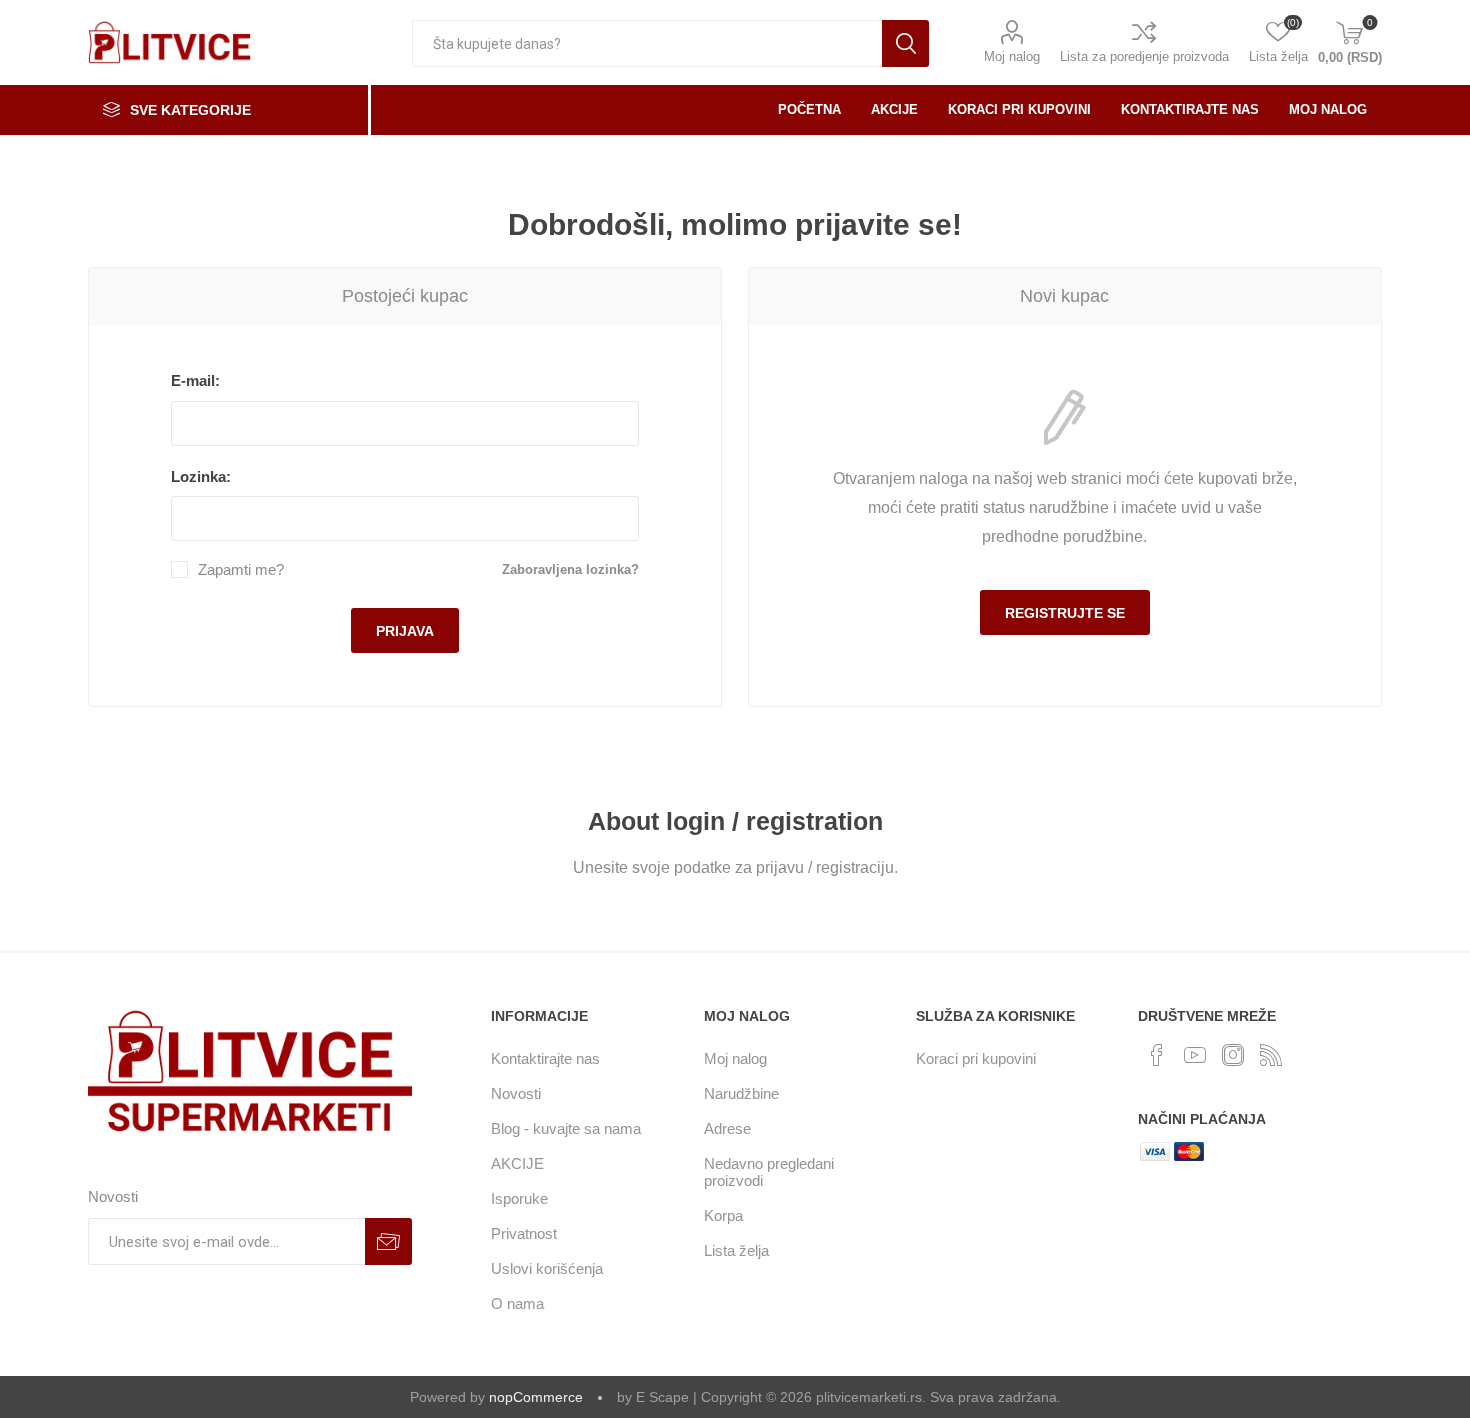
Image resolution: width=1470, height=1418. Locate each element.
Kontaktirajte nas (545, 1058)
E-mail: (195, 380)
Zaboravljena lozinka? (570, 569)
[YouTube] (1195, 1055)
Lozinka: (201, 476)
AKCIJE (517, 1163)
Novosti (516, 1093)
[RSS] (1271, 1055)
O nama (517, 1303)
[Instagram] (1233, 1055)
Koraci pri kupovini (976, 1058)
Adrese (727, 1128)
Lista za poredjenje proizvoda (1144, 56)
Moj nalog (1012, 56)
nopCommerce (536, 1397)
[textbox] (647, 43)
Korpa (723, 1215)
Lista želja (736, 1250)
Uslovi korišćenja (547, 1268)
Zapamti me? (241, 569)
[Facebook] (1157, 1055)
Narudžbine (741, 1093)
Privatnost (524, 1233)
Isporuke (519, 1198)
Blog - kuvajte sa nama (566, 1128)
